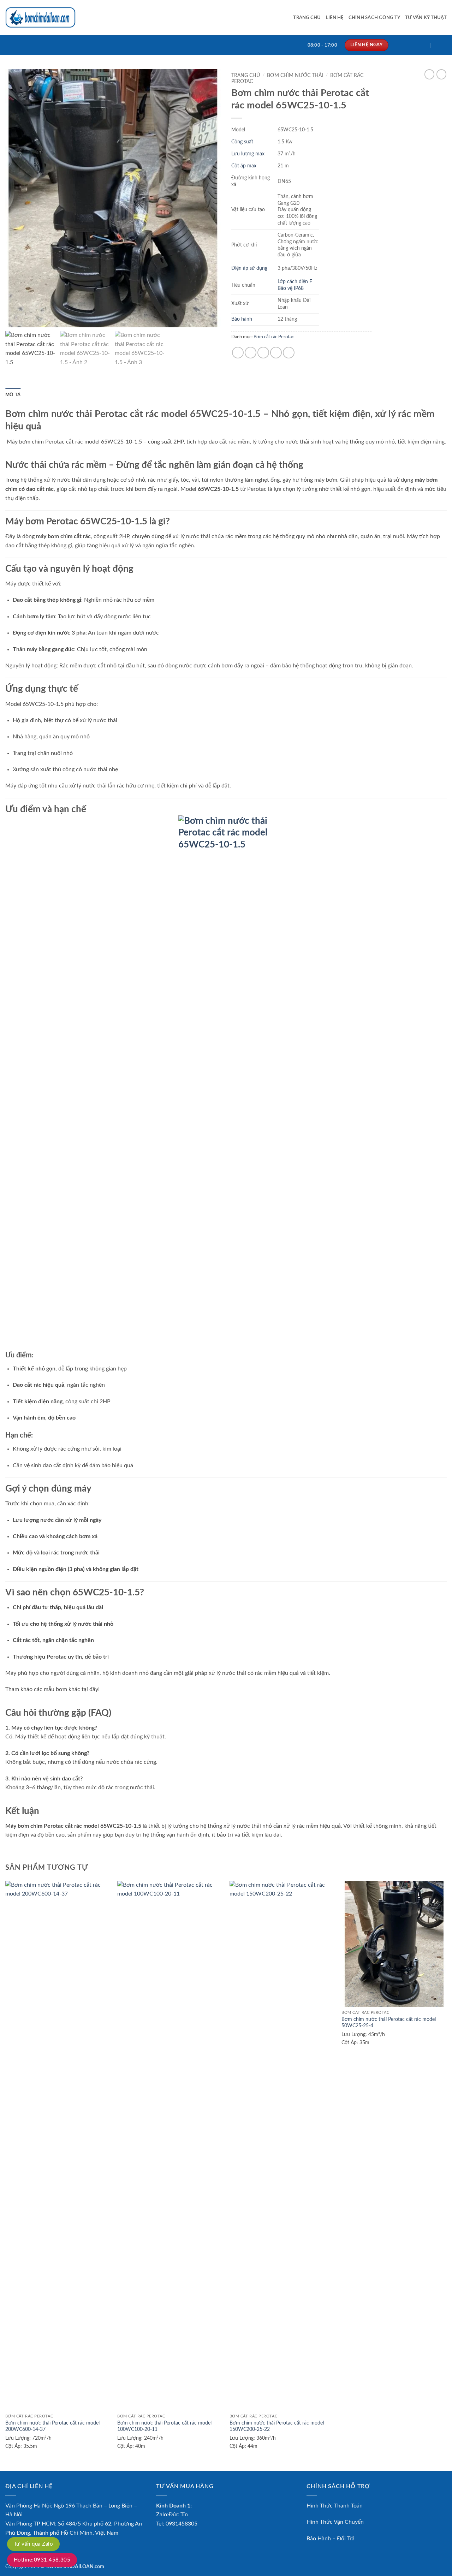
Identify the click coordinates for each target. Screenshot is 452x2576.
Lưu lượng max (248, 154)
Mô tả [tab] (13, 395)
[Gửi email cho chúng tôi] (424, 45)
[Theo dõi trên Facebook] (396, 45)
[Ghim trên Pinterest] (276, 353)
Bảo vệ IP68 (291, 288)
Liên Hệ (335, 18)
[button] (441, 45)
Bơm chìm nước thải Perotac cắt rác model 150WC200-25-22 (277, 2426)
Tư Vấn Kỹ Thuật (426, 18)
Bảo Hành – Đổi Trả (331, 2539)
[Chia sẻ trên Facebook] (238, 353)
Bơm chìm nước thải (295, 76)
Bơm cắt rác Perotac (274, 337)
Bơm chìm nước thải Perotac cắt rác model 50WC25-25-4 (389, 2023)
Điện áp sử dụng (249, 268)
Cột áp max (244, 166)
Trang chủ (307, 18)
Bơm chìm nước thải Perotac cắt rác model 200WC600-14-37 (52, 2426)
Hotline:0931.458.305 (42, 2560)
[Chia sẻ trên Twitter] (251, 353)
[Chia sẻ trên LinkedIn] (289, 353)
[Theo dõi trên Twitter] (415, 45)
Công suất (242, 142)
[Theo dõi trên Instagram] (406, 45)
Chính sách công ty (374, 18)
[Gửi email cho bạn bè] (263, 353)
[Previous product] (441, 74)
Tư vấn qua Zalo (33, 2544)
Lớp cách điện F (295, 282)
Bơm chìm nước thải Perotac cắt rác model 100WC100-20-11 (164, 2426)
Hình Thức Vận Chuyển (335, 2522)
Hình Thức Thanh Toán (335, 2506)
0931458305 (182, 2524)
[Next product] (429, 74)
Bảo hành (242, 319)
